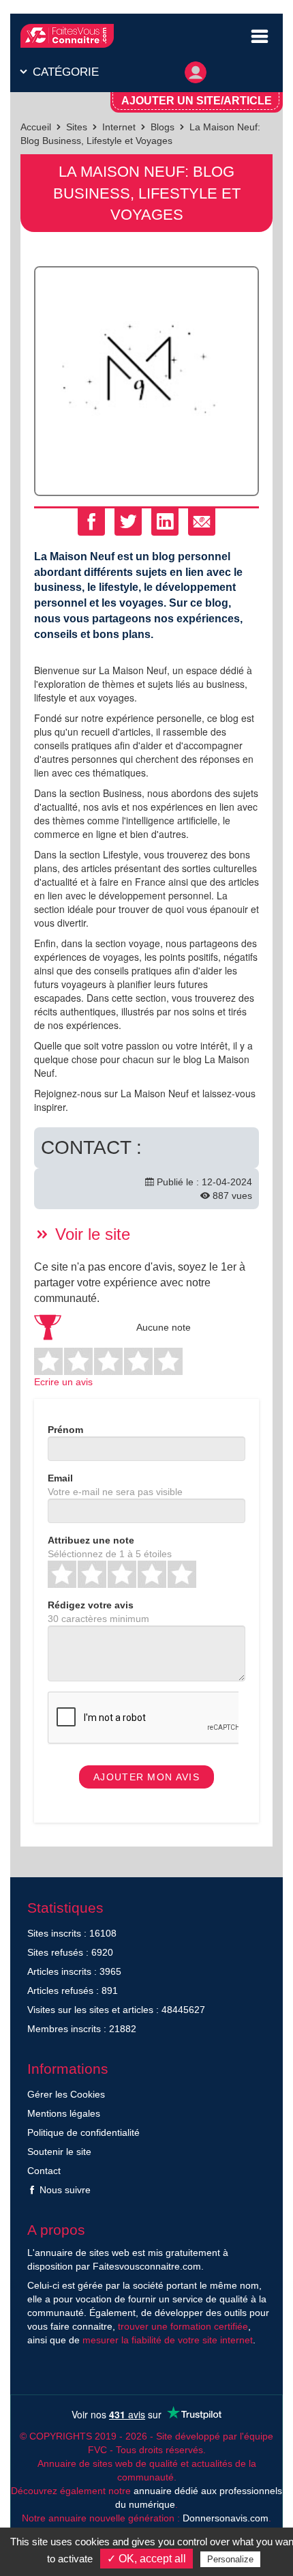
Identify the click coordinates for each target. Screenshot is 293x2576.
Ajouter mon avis (146, 1777)
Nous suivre (64, 2190)
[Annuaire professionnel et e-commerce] (67, 36)
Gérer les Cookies (66, 2094)
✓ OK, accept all (146, 2559)
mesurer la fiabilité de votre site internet (168, 2340)
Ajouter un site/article (197, 101)
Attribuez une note (91, 1540)
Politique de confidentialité (83, 2132)
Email (60, 1478)
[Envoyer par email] (202, 522)
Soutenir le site (59, 2152)
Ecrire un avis (63, 1382)
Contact (44, 2171)
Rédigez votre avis (91, 1605)
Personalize (230, 2559)
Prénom (65, 1430)
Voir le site (90, 1234)
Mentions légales (64, 2113)
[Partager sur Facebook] (91, 522)
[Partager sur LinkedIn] (165, 522)
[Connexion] (196, 69)
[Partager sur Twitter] (128, 522)
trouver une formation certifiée (183, 2326)
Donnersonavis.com (226, 2518)
